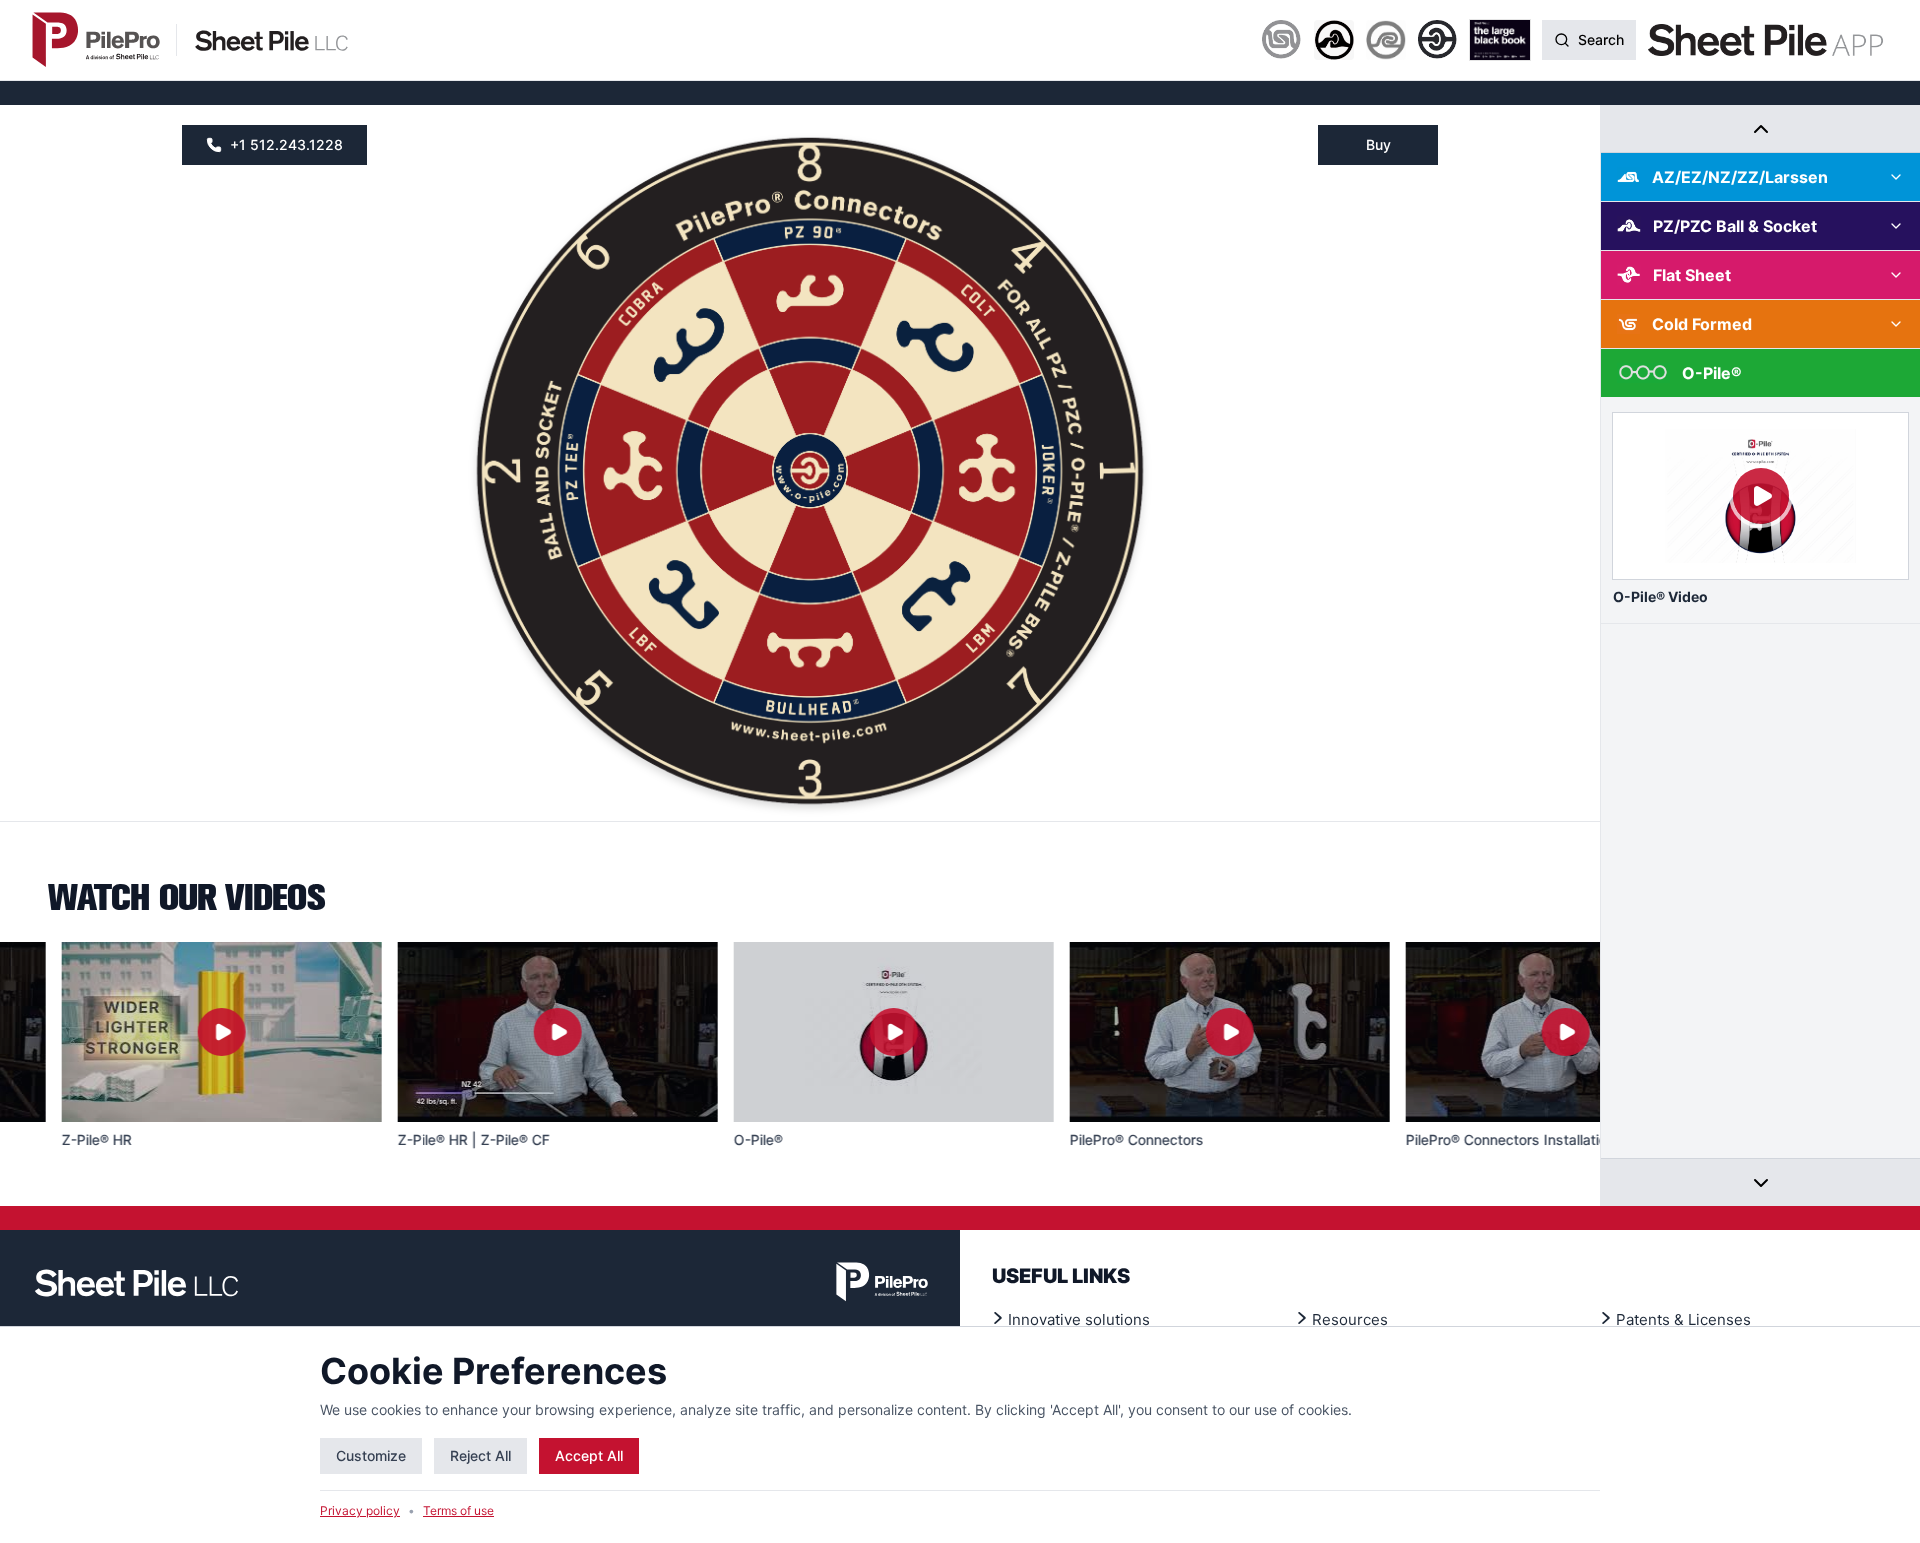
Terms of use (458, 1510)
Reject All (480, 1455)
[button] (810, 288)
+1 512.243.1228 (286, 144)
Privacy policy (360, 1510)
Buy (1378, 144)
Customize (371, 1455)
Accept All (589, 1455)
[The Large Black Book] (1500, 40)
